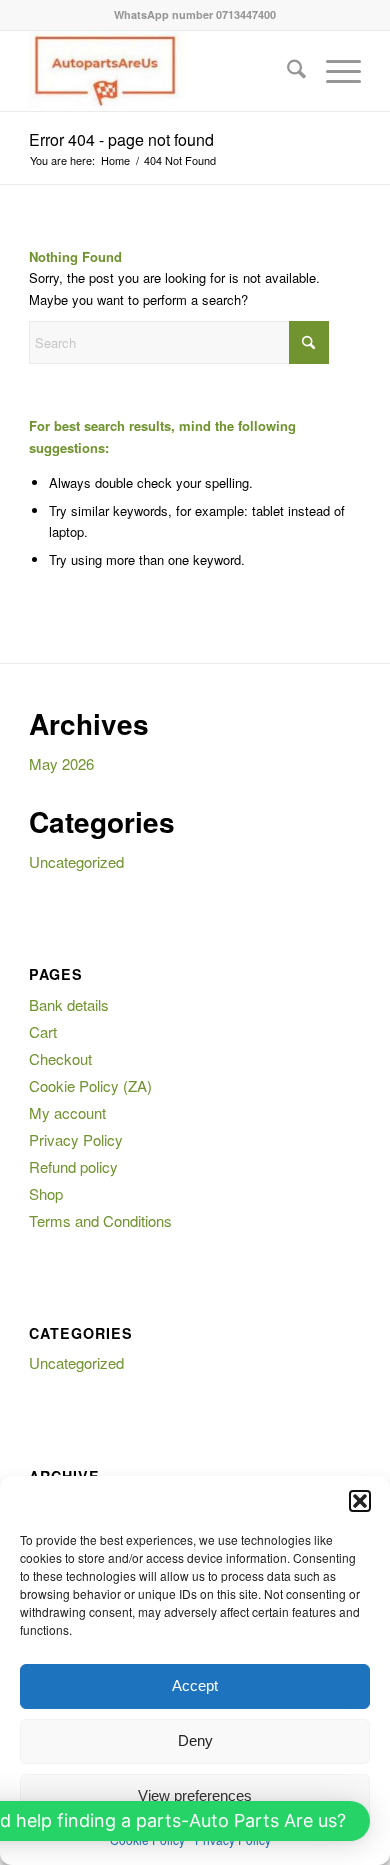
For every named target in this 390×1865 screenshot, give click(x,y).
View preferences (195, 1795)
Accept (195, 1685)
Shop (46, 1193)
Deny (195, 1740)
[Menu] (333, 71)
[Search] (286, 71)
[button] (360, 1501)
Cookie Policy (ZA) (90, 1085)
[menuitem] (286, 71)
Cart (43, 1031)
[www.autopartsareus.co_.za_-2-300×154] (161, 71)
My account (67, 1112)
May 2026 (61, 763)
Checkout (60, 1058)
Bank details (69, 1004)
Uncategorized (76, 861)
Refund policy (73, 1166)
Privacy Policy (76, 1139)
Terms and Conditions (100, 1220)
